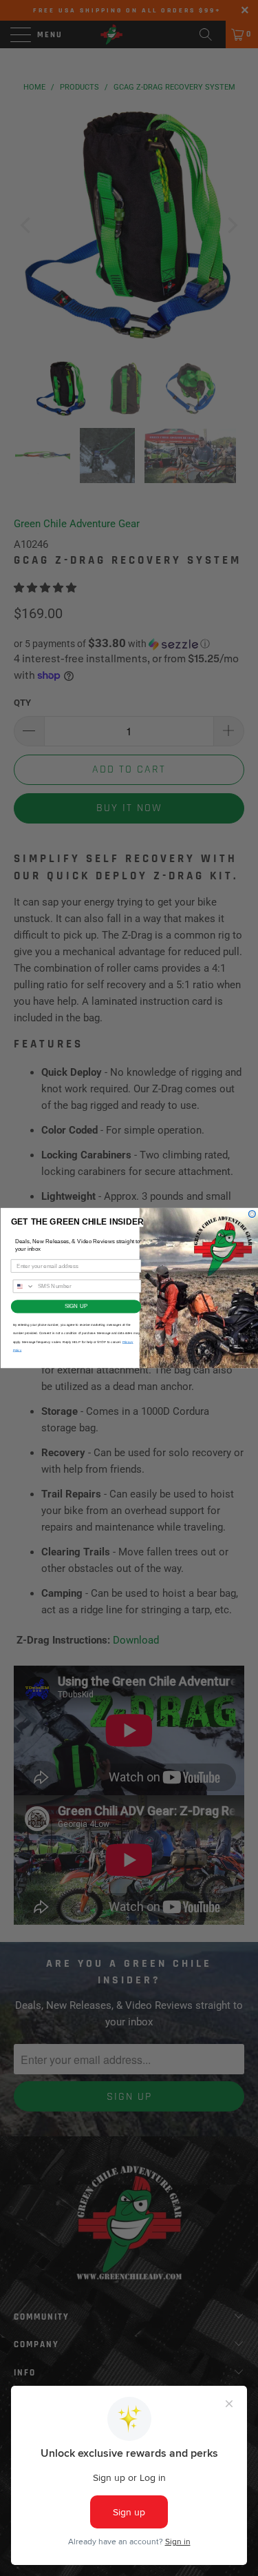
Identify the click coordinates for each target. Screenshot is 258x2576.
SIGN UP (75, 1306)
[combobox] (23, 1286)
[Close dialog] (252, 1214)
